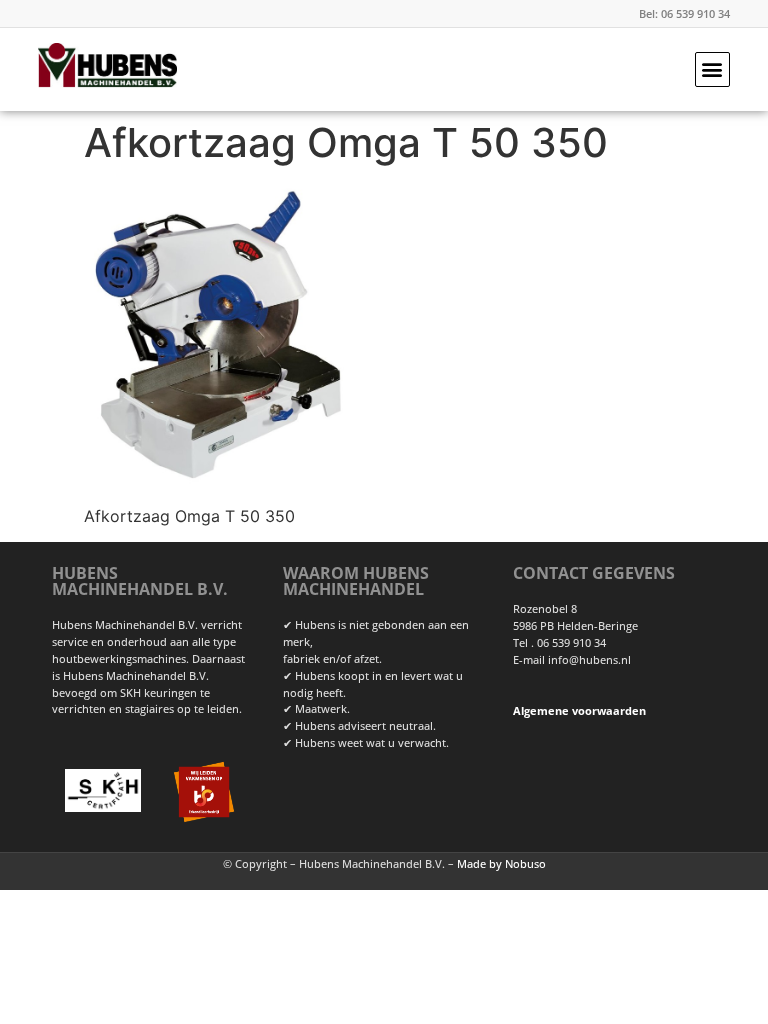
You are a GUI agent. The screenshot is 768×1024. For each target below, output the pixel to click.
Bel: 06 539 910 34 (684, 13)
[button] (712, 69)
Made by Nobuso (501, 863)
